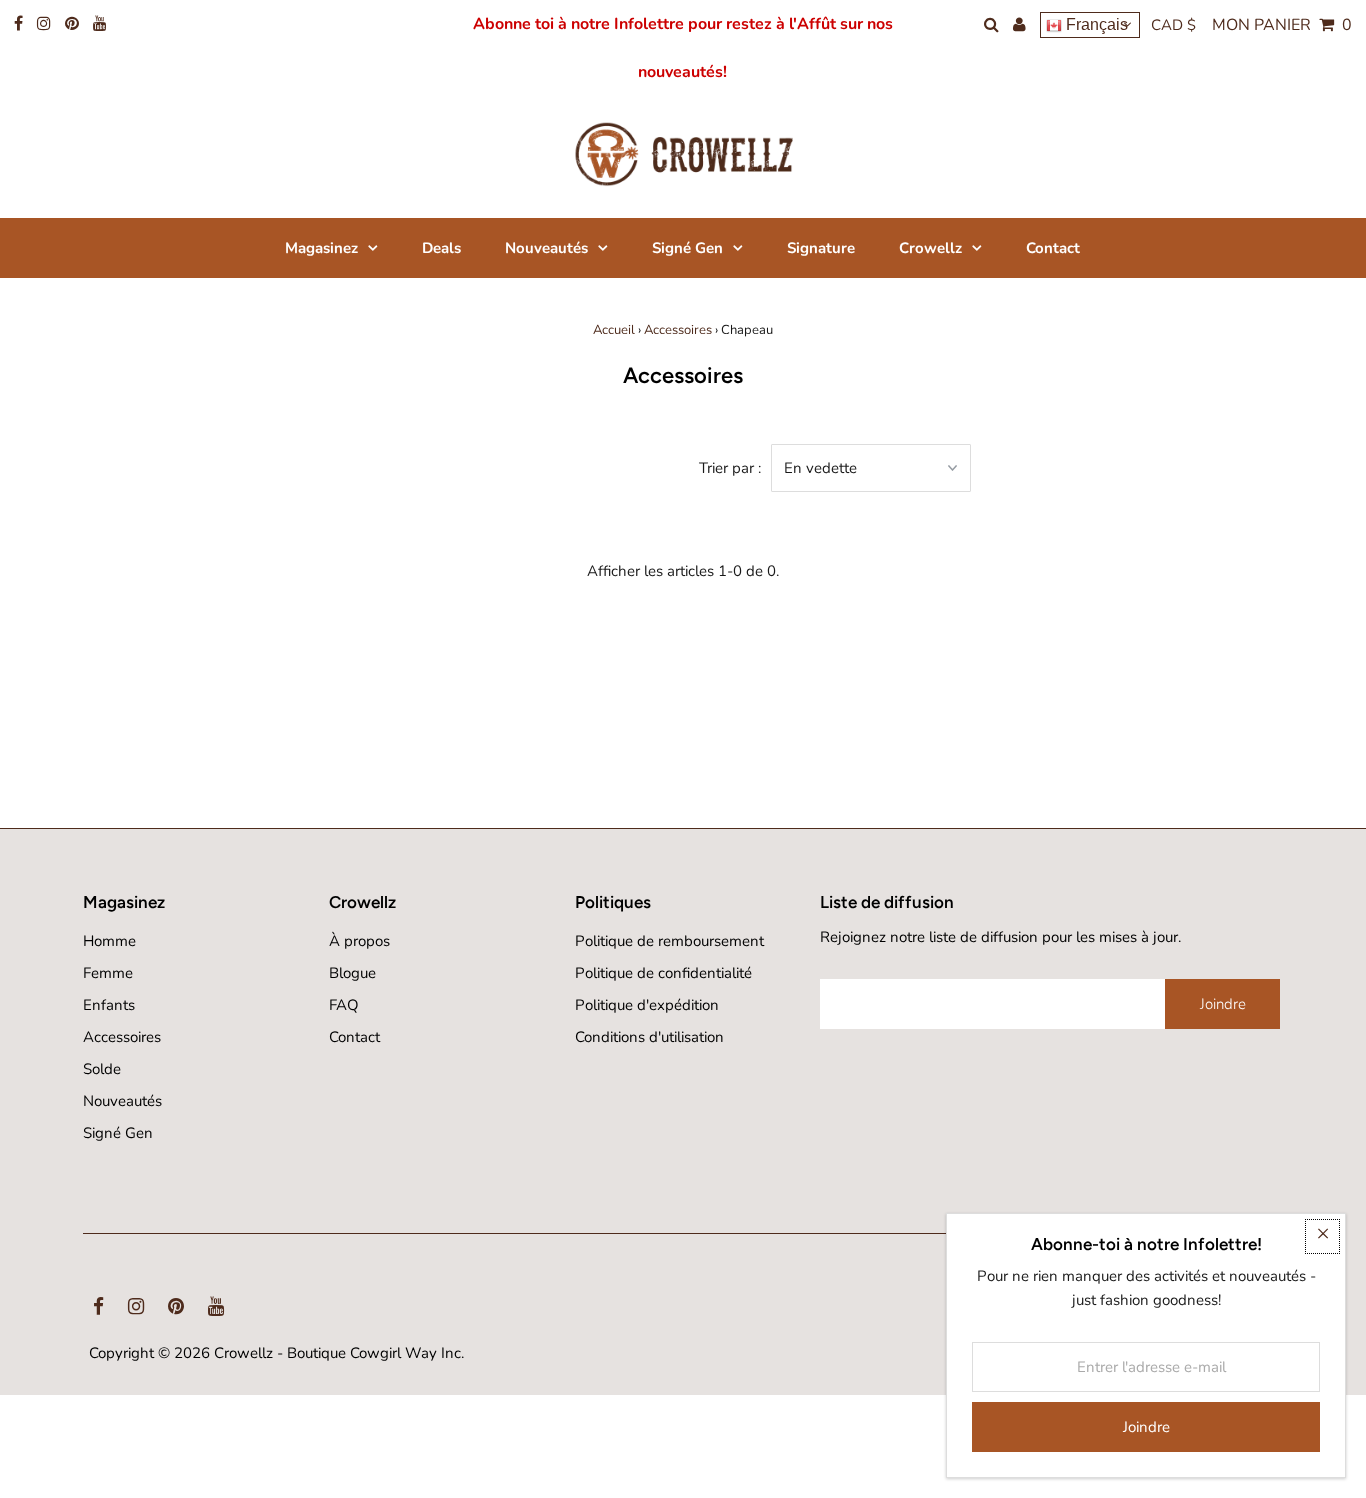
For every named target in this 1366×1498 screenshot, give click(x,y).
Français (1095, 24)
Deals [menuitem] (441, 248)
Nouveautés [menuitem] (546, 248)
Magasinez (321, 248)
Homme (109, 941)
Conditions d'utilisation (649, 1037)
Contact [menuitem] (1053, 248)
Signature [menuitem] (821, 248)
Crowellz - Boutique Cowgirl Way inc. (339, 1353)
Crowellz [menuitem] (930, 248)
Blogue (352, 973)
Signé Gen (118, 1133)
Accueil (614, 330)
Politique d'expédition (647, 1005)
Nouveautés (122, 1101)
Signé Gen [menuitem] (687, 248)
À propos (359, 941)
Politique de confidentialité (663, 973)
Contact (354, 1037)
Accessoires (678, 330)
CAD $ (1173, 25)
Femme (108, 973)
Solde (102, 1069)
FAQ (344, 1005)
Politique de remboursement (669, 941)
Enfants (109, 1005)
